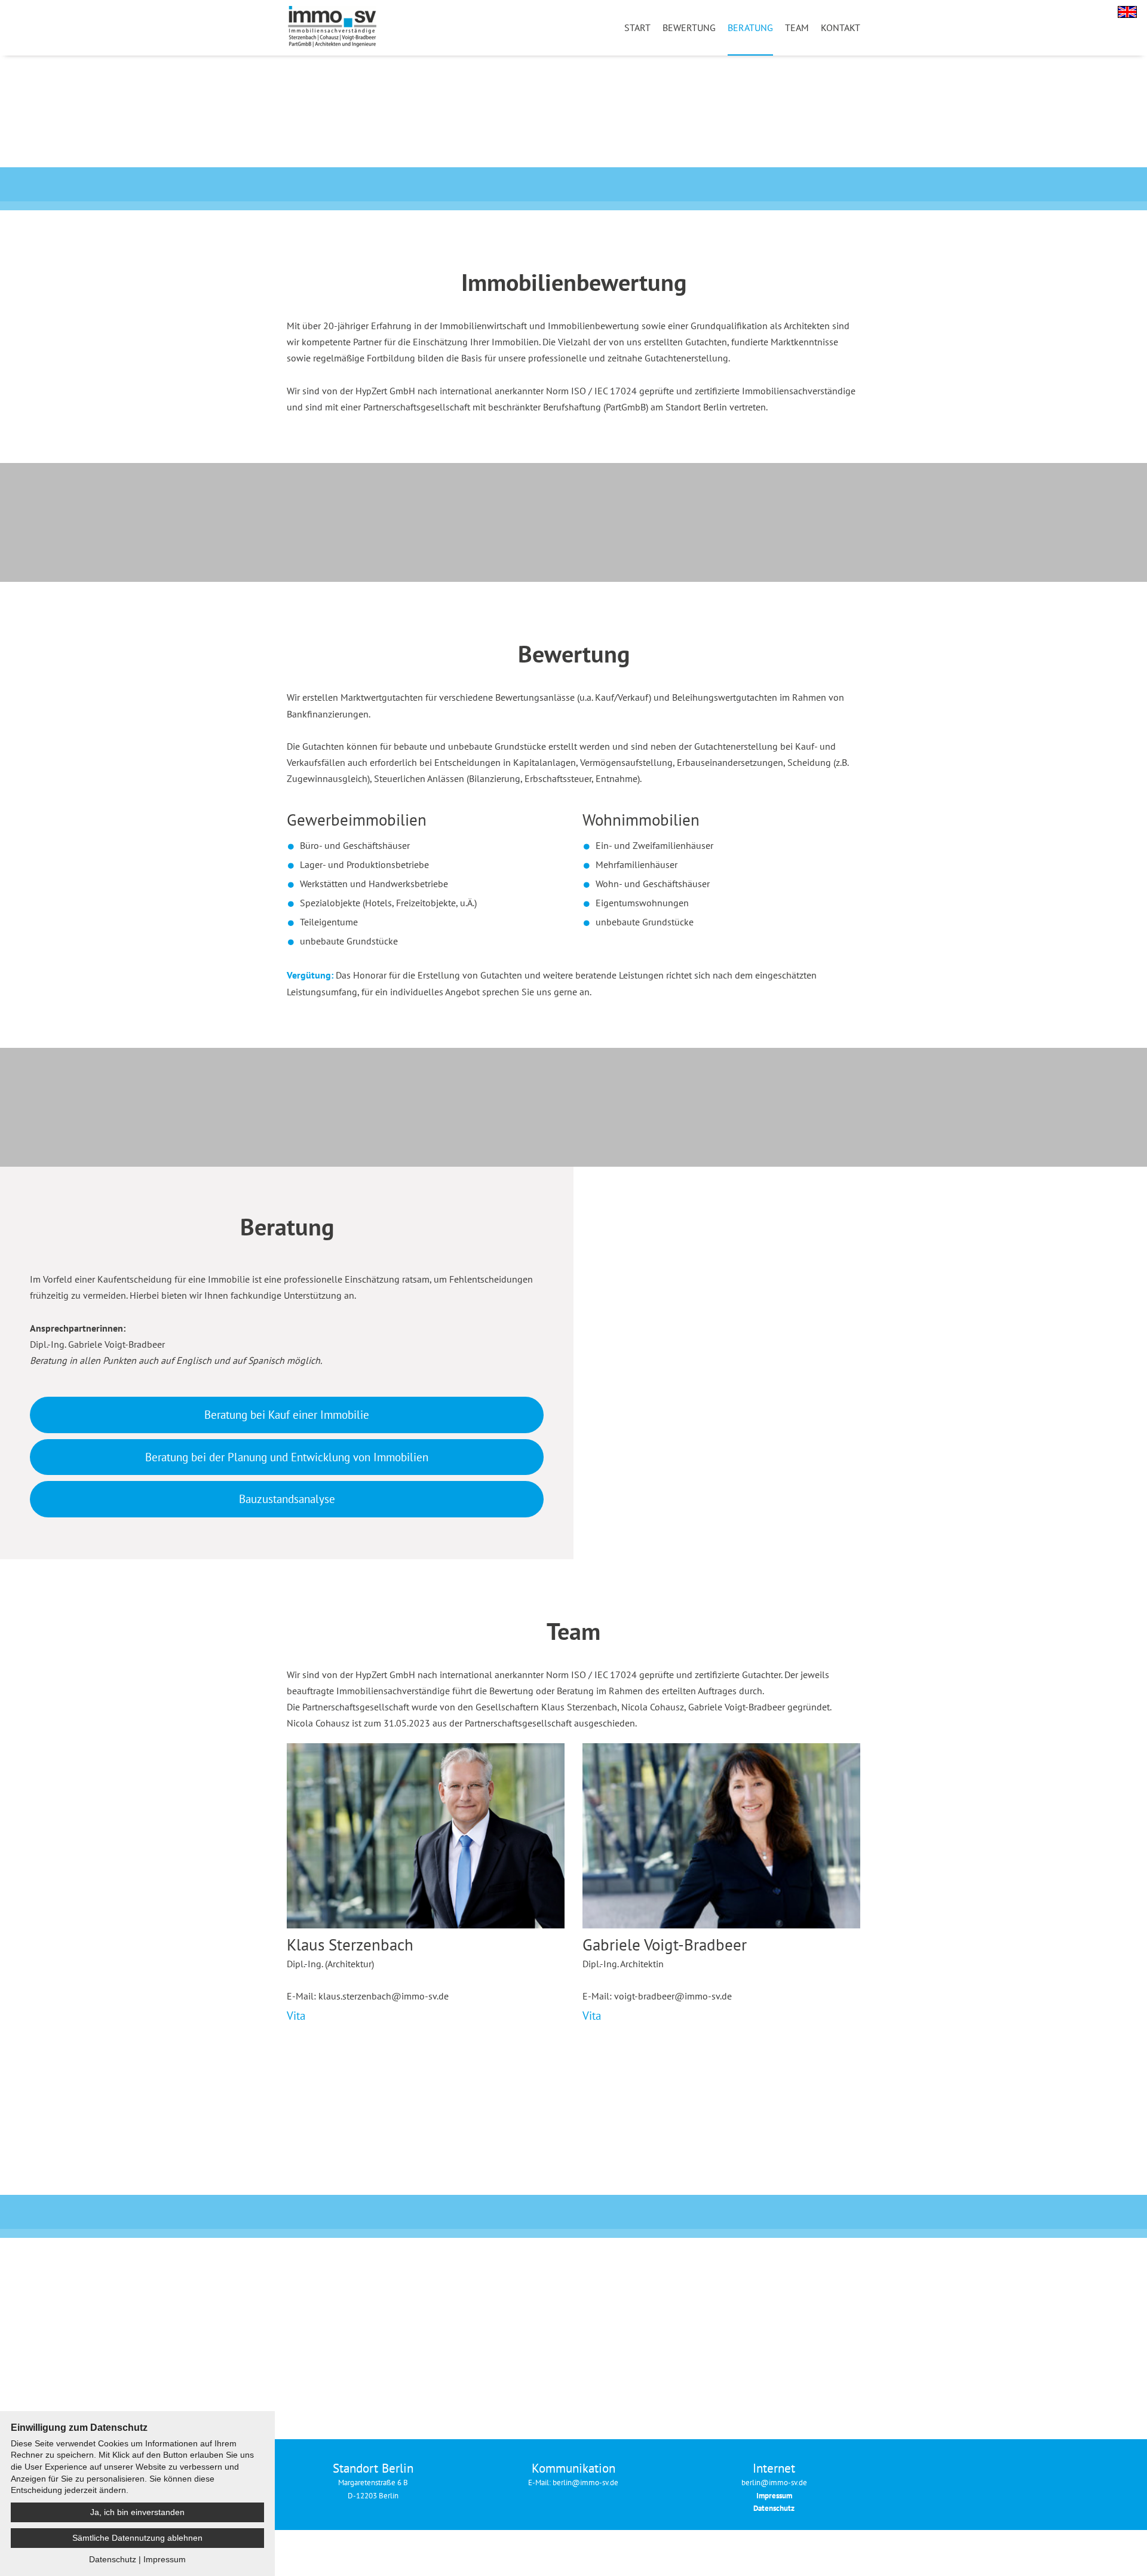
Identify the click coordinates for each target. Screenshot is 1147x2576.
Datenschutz (113, 2559)
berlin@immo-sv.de (774, 2483)
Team (797, 27)
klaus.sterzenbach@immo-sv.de (384, 1996)
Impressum (165, 2559)
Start (637, 27)
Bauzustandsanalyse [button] (287, 1499)
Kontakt (841, 27)
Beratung (750, 27)
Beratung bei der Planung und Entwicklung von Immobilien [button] (287, 1457)
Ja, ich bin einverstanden (137, 2512)
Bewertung (689, 27)
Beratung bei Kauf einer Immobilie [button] (287, 1414)
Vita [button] (296, 2015)
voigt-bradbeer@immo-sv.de (673, 1996)
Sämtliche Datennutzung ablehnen (137, 2538)
